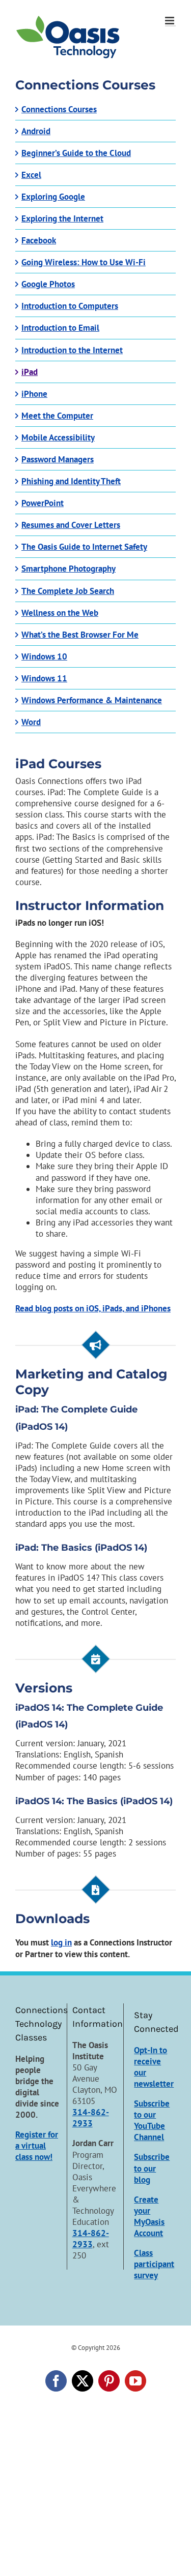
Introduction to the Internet (72, 350)
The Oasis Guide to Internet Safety (84, 547)
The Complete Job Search (68, 591)
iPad (30, 372)
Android (36, 131)
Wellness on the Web (60, 613)
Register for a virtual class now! (37, 2146)
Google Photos (48, 284)
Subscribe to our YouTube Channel (152, 2120)
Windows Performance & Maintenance (92, 700)
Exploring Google (53, 197)
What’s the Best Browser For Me (80, 635)
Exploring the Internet (62, 218)
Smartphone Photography (69, 569)
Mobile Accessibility (58, 437)
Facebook (39, 240)
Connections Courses (59, 109)
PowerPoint (43, 503)
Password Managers (58, 459)
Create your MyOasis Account (149, 2216)
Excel (31, 175)
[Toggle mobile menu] (170, 21)
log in (61, 1942)
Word (31, 722)
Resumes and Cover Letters (71, 525)
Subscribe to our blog (152, 2168)
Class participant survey (154, 2264)
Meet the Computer (57, 416)
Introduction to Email (60, 328)
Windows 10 (44, 656)
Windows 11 (44, 678)
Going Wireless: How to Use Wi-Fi (84, 262)
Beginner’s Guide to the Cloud (76, 153)
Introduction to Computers (70, 306)
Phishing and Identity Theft (71, 481)
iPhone (34, 394)
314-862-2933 (91, 2118)
